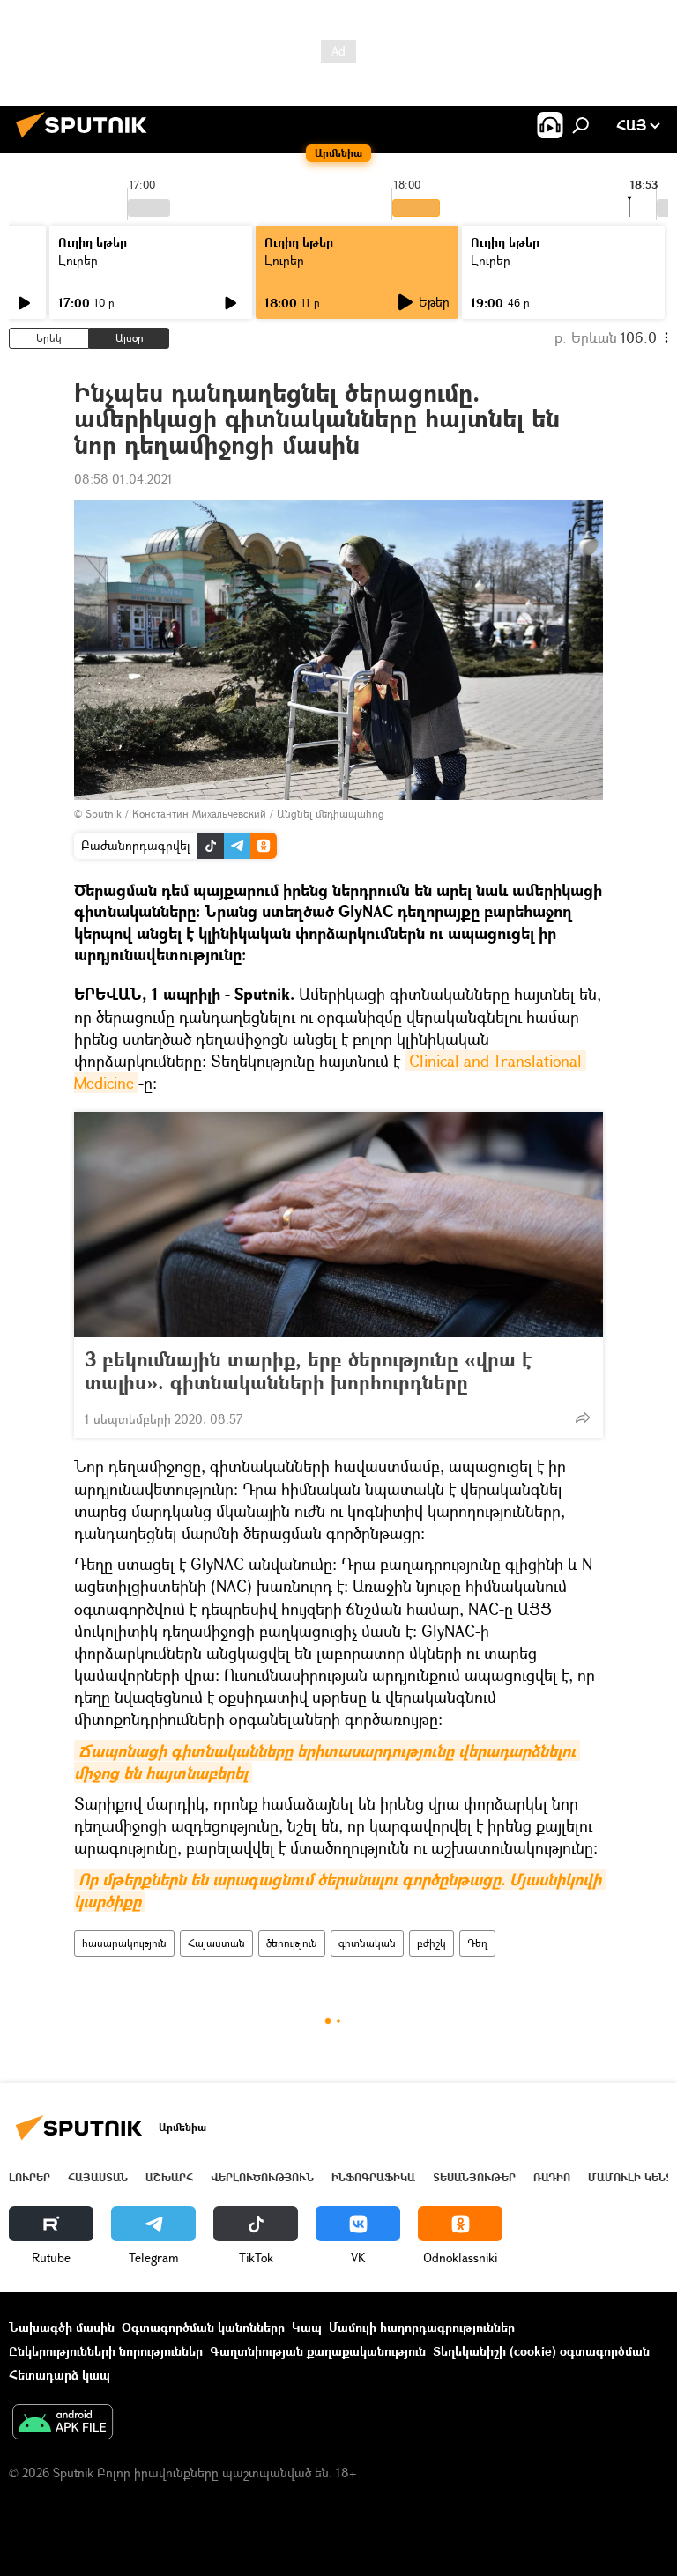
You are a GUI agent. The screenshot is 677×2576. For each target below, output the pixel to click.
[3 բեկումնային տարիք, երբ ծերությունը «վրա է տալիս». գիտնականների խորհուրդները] (338, 1225)
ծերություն (292, 1943)
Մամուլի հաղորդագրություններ (422, 2327)
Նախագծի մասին (62, 2327)
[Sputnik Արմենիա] (86, 140)
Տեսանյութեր (474, 2177)
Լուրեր (78, 260)
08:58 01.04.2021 (123, 479)
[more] (583, 1418)
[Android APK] (63, 2424)
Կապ (307, 2327)
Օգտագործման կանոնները (203, 2327)
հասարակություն (124, 1943)
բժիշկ (431, 1943)
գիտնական (367, 1943)
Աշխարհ (169, 2177)
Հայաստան (216, 1943)
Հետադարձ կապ (60, 2375)
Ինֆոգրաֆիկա (373, 2177)
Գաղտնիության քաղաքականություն (318, 2351)
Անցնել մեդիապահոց (331, 814)
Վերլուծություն (262, 2177)
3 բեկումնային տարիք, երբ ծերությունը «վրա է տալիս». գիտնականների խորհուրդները (308, 1371)
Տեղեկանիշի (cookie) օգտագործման (541, 2351)
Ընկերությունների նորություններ (106, 2351)
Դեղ (477, 1943)
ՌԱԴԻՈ (552, 2177)
